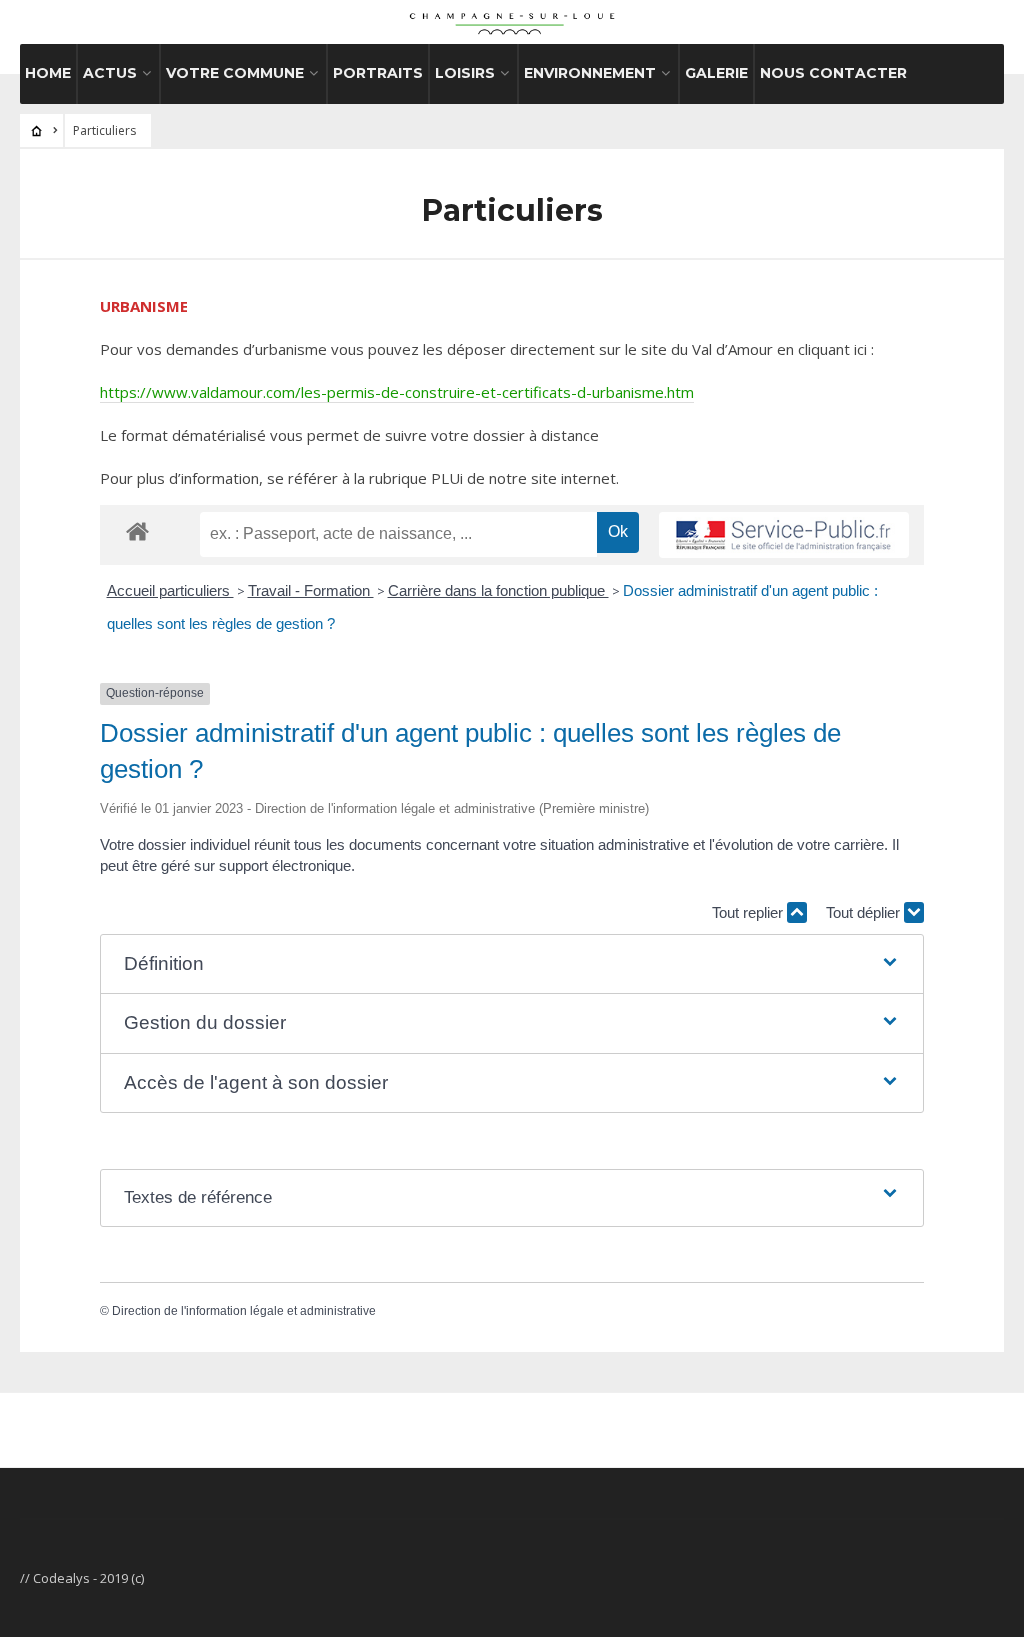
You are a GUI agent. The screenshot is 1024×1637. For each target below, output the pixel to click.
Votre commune (235, 73)
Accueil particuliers (170, 590)
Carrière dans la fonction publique (498, 590)
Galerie (716, 73)
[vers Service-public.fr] (784, 535)
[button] (512, 964)
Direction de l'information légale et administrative (244, 1311)
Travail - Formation (311, 590)
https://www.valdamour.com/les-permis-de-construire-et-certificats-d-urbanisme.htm (397, 392)
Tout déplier (865, 912)
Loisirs (465, 73)
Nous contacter (833, 73)
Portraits (378, 73)
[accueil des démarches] (137, 530)
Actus (110, 73)
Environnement (590, 73)
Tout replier (749, 912)
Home (48, 73)
